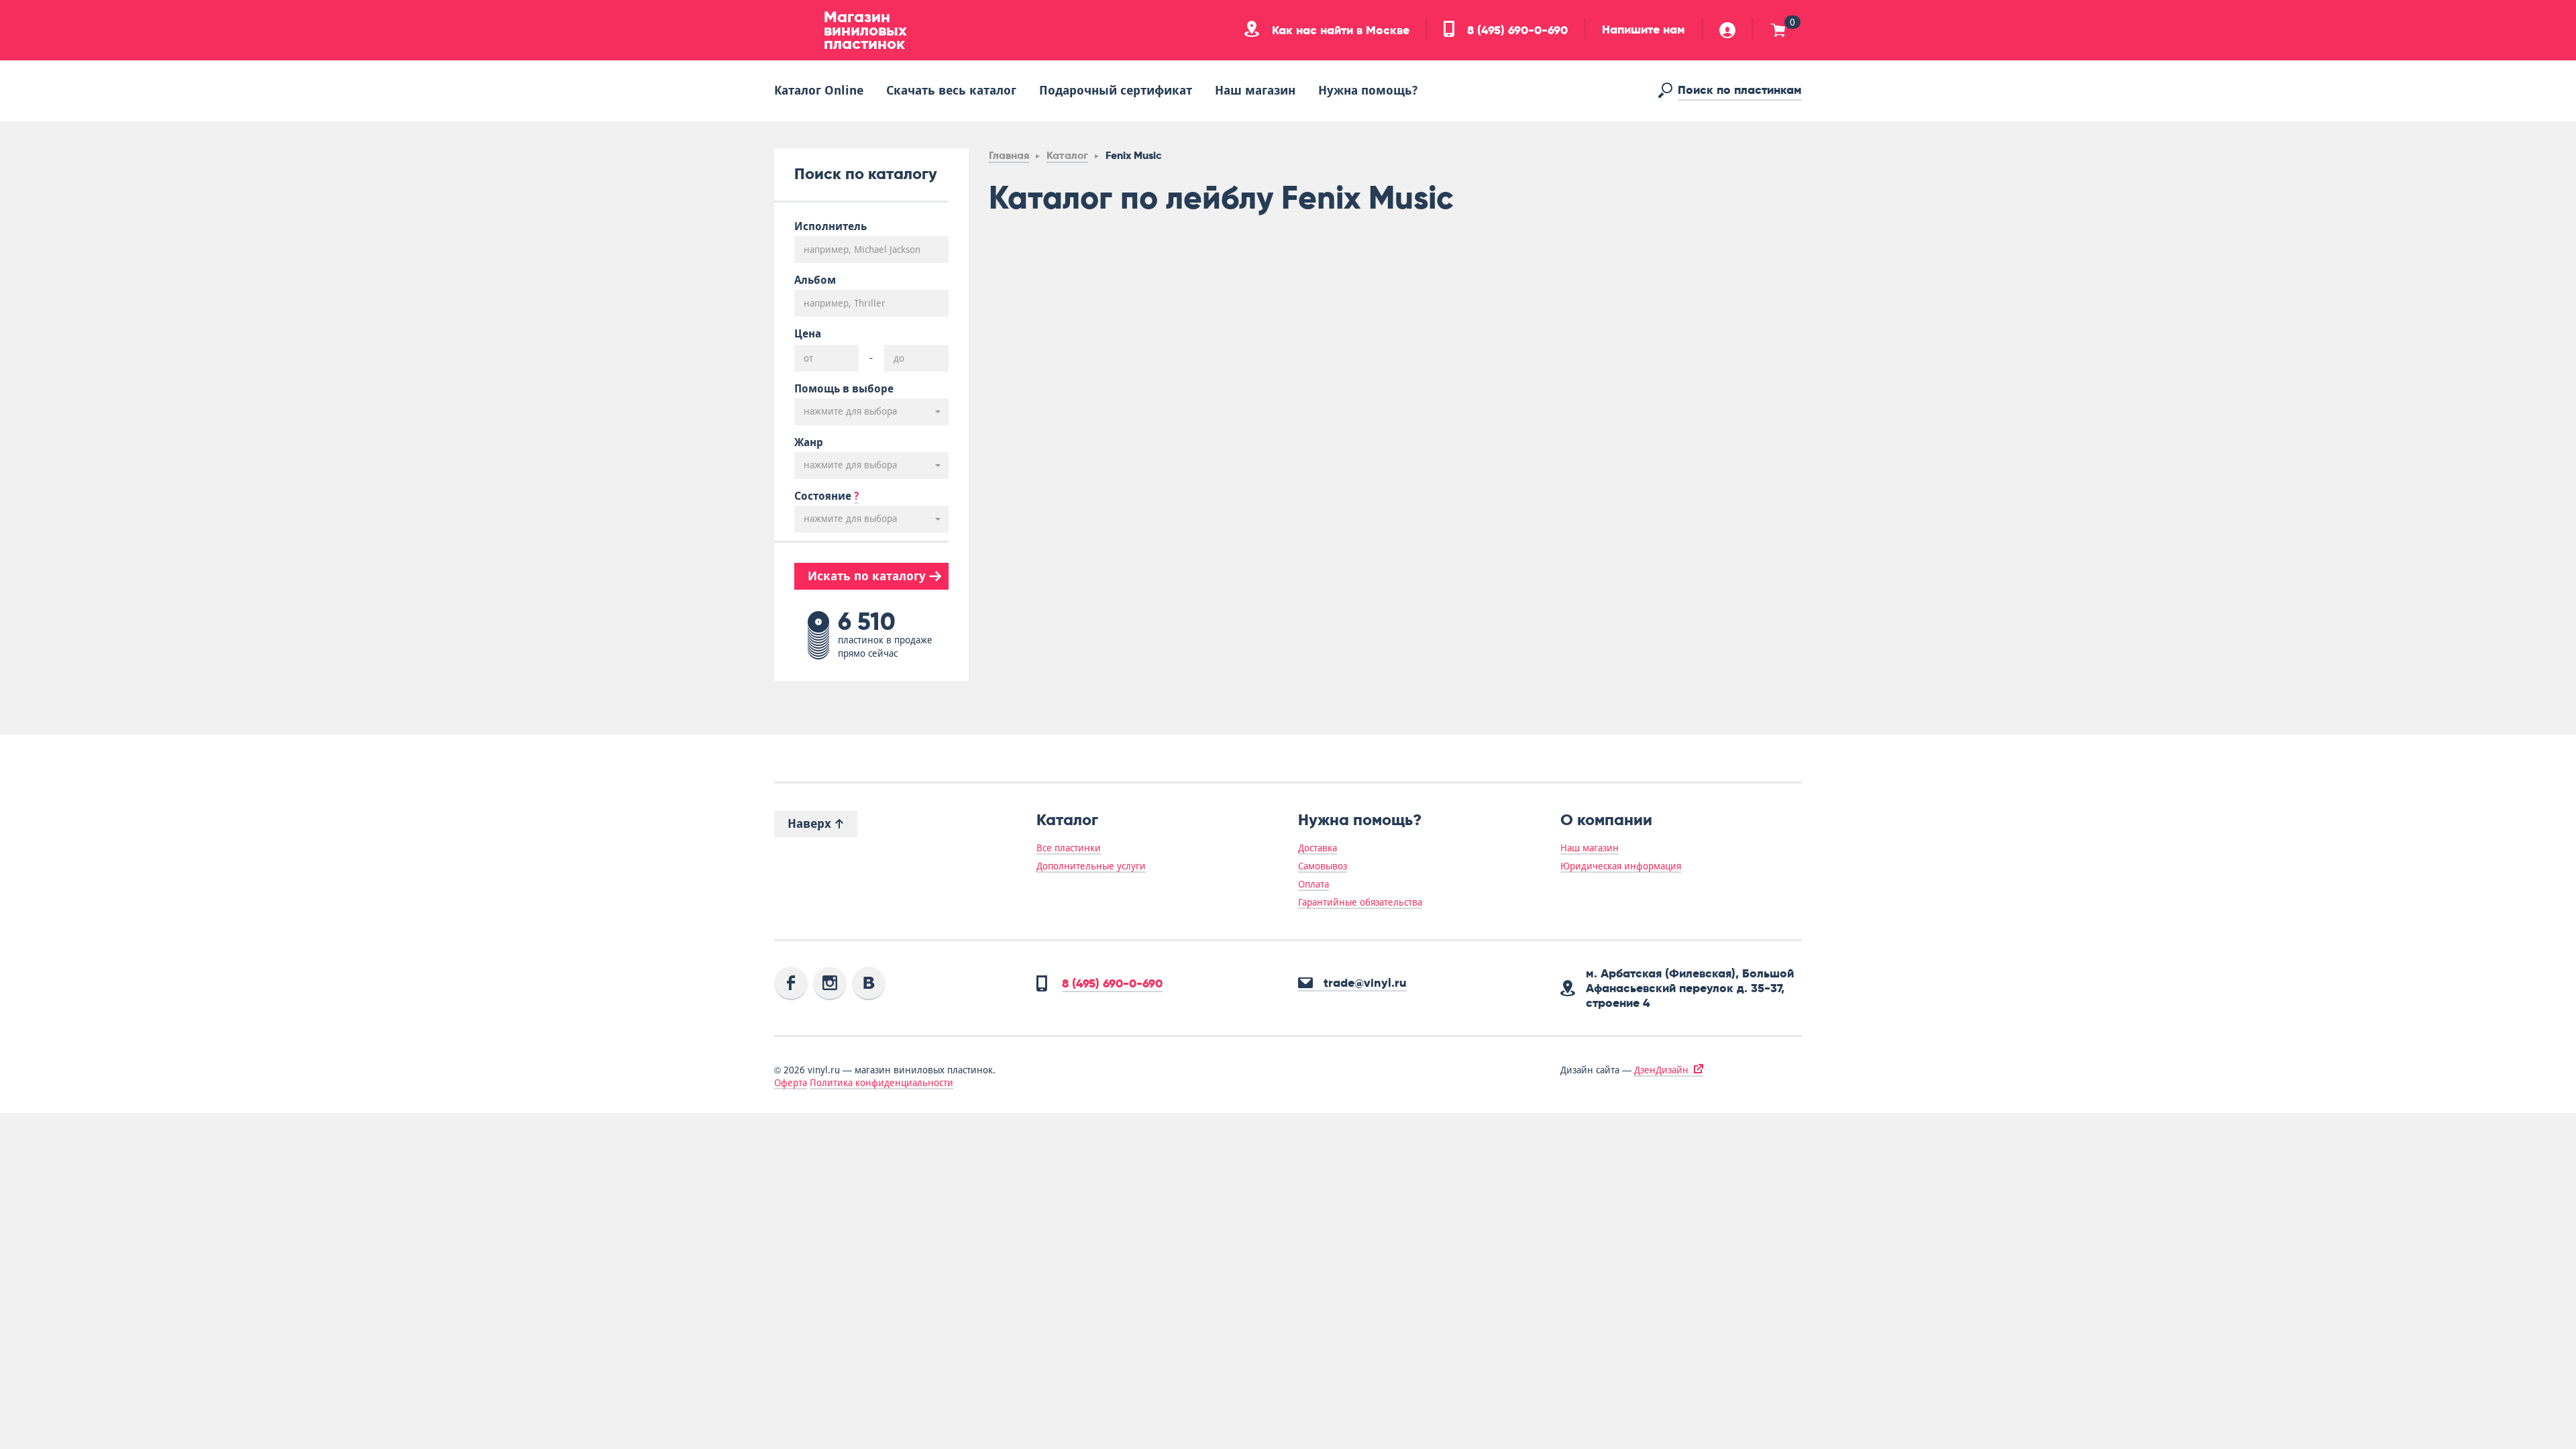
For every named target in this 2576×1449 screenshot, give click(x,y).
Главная (1009, 155)
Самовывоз (1323, 866)
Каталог (1067, 155)
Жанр (809, 443)
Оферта (791, 1083)
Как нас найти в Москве (1339, 30)
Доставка (1318, 848)
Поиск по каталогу (866, 173)
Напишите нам (1644, 30)
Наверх (811, 823)
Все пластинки (1069, 848)
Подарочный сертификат (1116, 90)
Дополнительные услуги (1091, 866)
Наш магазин (1255, 90)
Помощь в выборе (844, 389)
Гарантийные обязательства (1360, 902)
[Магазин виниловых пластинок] (794, 30)
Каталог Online (819, 90)
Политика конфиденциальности (881, 1083)
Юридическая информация (1621, 866)
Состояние (826, 496)
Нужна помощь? (1368, 90)
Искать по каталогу (868, 576)
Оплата (1313, 884)
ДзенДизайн (1661, 1070)
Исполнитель (830, 227)
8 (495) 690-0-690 (1516, 30)
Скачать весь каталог (951, 90)
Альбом (815, 280)
